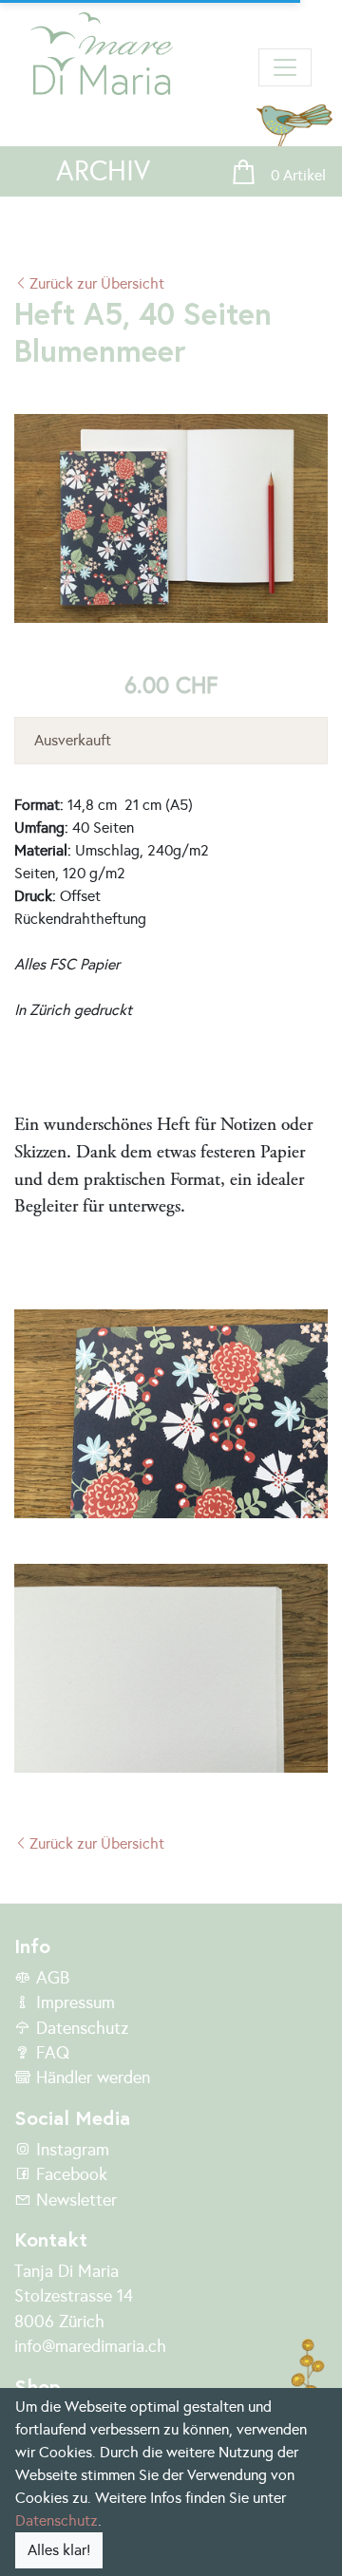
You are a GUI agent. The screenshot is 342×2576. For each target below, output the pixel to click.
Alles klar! (59, 2550)
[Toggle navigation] (285, 67)
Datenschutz (80, 2028)
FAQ (50, 2053)
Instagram (70, 2150)
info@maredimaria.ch (90, 2346)
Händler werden (91, 2078)
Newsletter (74, 2200)
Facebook (69, 2174)
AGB (50, 1978)
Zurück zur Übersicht (97, 283)
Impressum (73, 2003)
